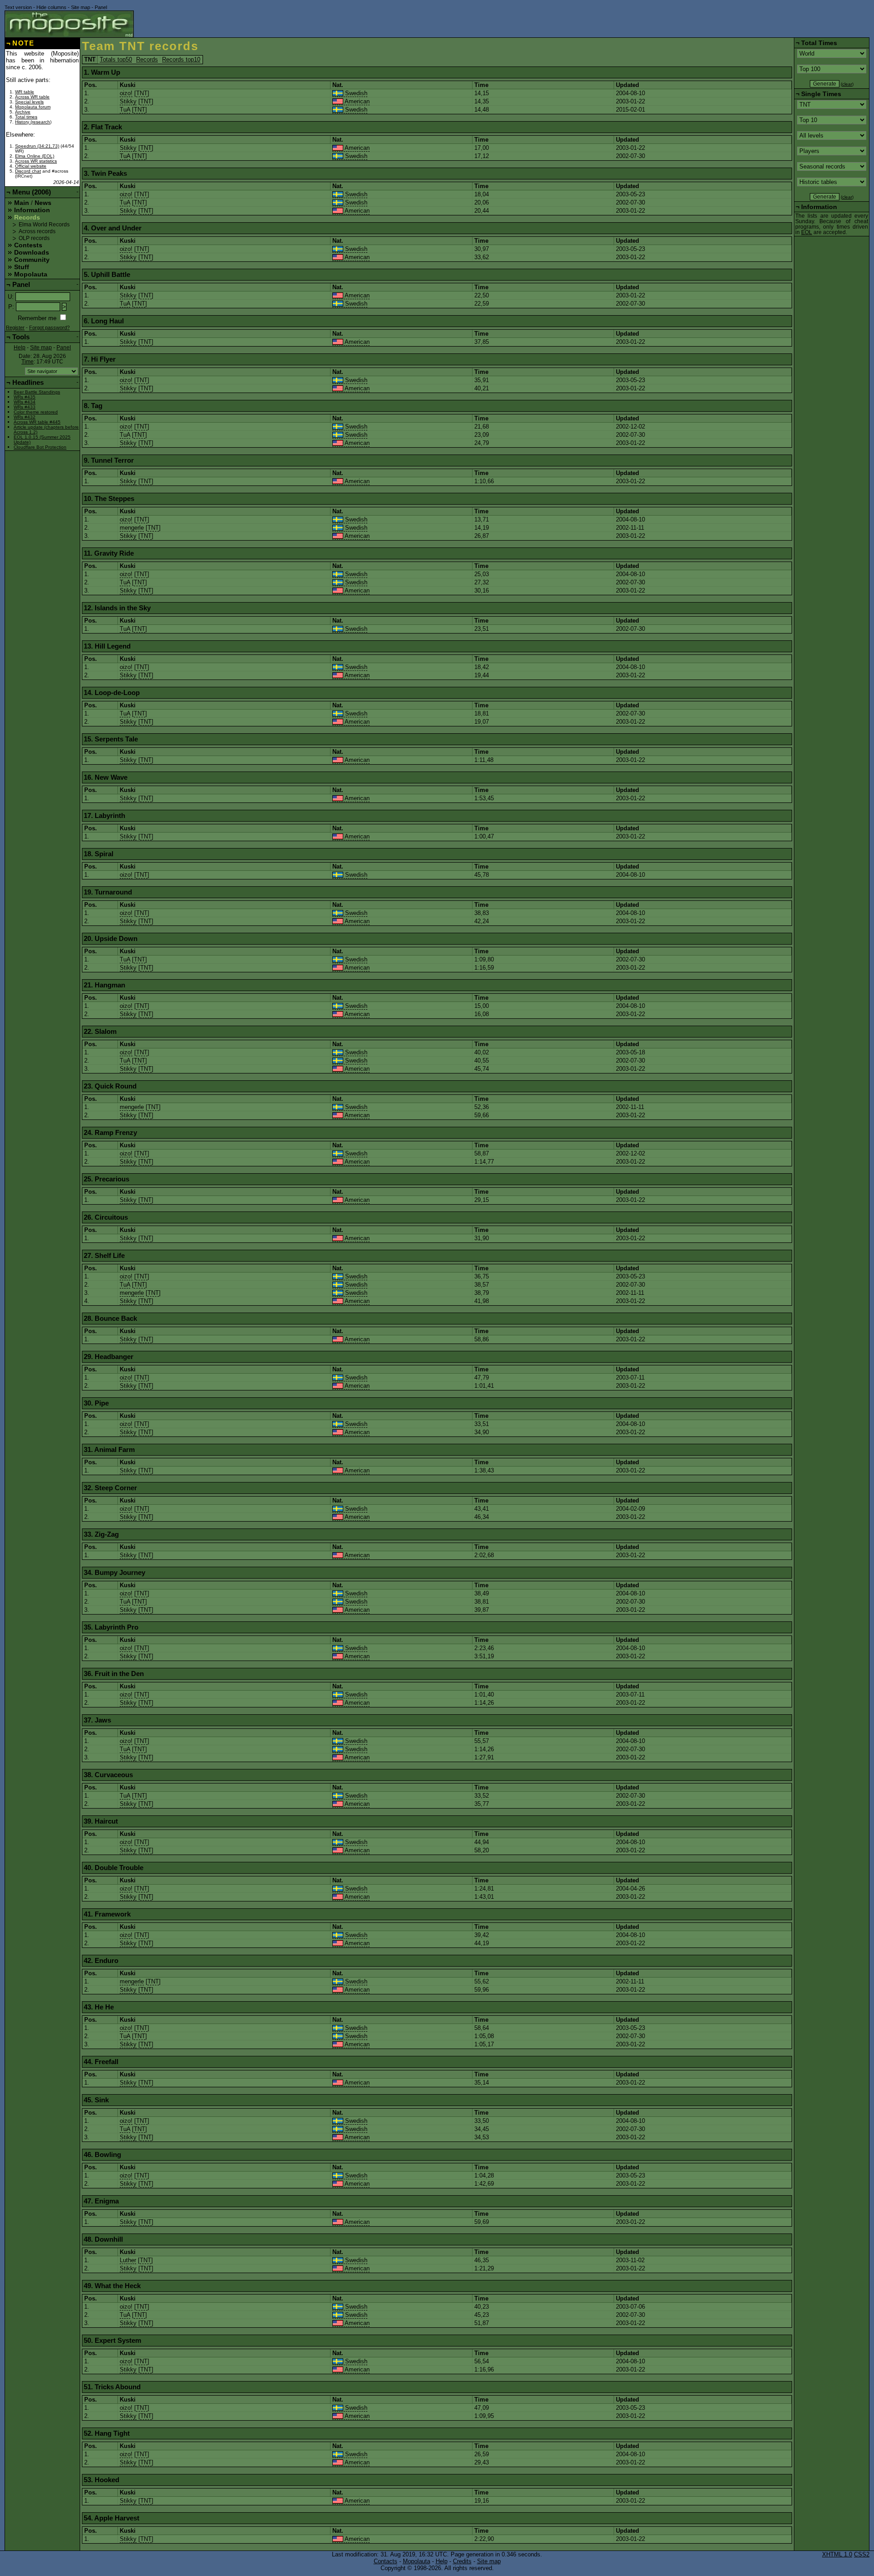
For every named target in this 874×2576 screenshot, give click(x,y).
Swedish (355, 93)
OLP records (34, 238)
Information (32, 210)
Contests (28, 245)
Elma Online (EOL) (35, 156)
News (43, 203)
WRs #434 (25, 402)
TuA (125, 110)
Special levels (29, 102)
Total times (26, 117)
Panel (101, 7)
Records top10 (181, 59)
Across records (37, 231)
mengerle (132, 528)
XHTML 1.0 (837, 2554)
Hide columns (51, 7)
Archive (23, 112)
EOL (807, 232)
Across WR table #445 (37, 422)
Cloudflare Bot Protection (40, 447)
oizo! (126, 93)
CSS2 (862, 2554)
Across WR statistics (36, 161)
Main (22, 203)
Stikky (128, 101)
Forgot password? (49, 327)
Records (147, 59)
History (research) (33, 122)
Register (15, 327)
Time (28, 362)
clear (847, 84)
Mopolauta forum (33, 107)
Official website (31, 166)
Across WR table (32, 97)
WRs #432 (25, 417)
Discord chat (28, 171)
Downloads (32, 252)
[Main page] (69, 24)
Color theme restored (36, 412)
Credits (462, 2561)
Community (32, 260)
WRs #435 (25, 397)
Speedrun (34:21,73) (37, 146)
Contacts (386, 2561)
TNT (142, 93)
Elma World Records (44, 225)
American (356, 101)
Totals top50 (116, 59)
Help (20, 348)
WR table (25, 92)
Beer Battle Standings (37, 392)
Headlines (28, 382)
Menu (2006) (32, 192)
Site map (81, 7)
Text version (18, 7)
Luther (128, 2260)
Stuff (22, 267)
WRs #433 (25, 407)
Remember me (37, 318)
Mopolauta (31, 274)
